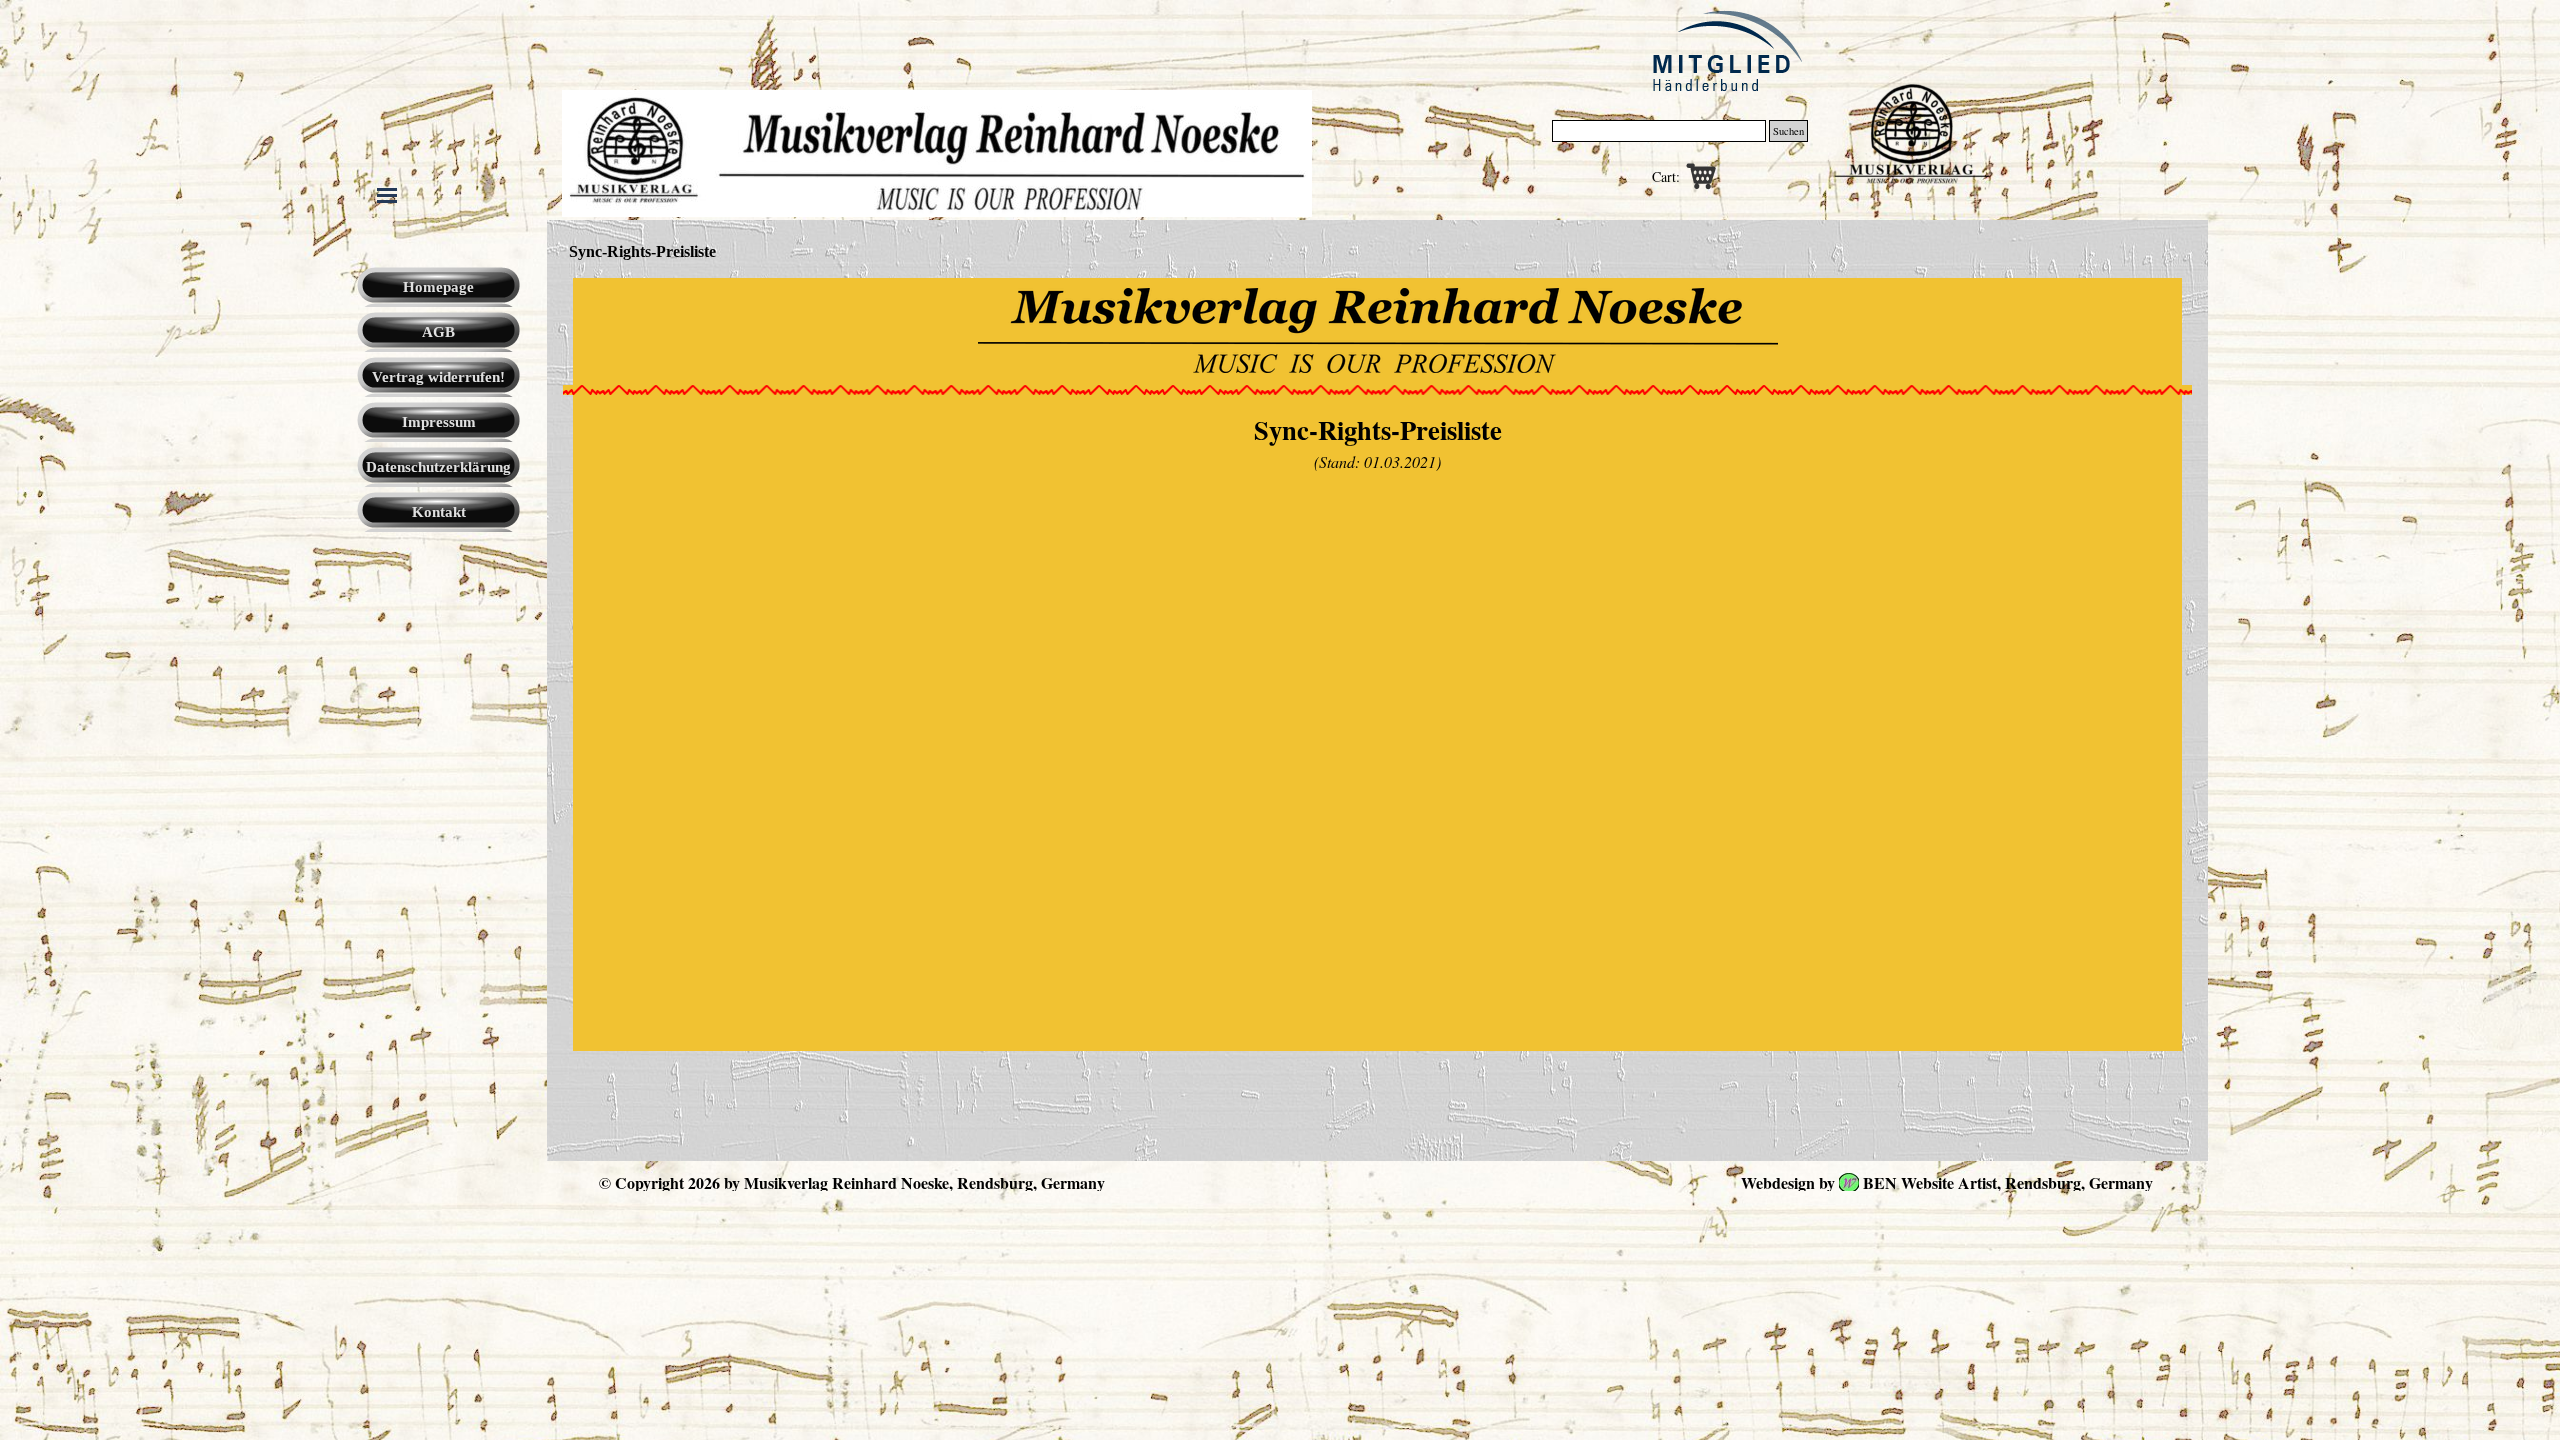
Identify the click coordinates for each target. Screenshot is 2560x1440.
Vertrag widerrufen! (438, 377)
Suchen (1788, 131)
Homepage (438, 287)
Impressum (439, 422)
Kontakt (439, 512)
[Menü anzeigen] (387, 195)
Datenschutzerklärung (438, 467)
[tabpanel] (1377, 331)
